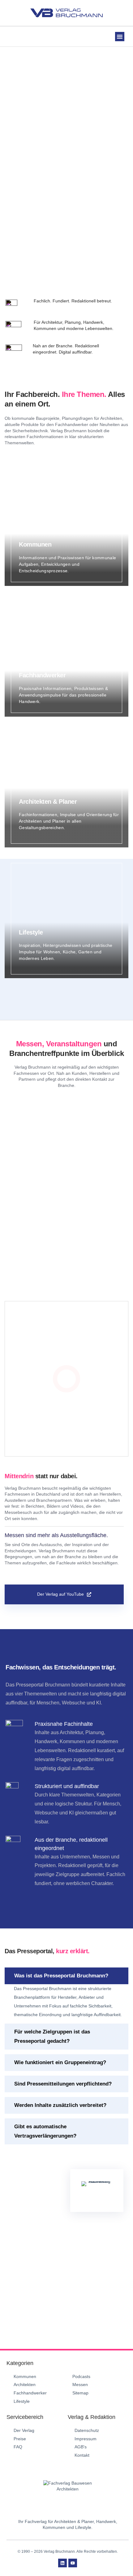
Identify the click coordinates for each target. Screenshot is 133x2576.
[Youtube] (73, 2563)
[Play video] (67, 1379)
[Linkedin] (62, 2563)
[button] (120, 37)
